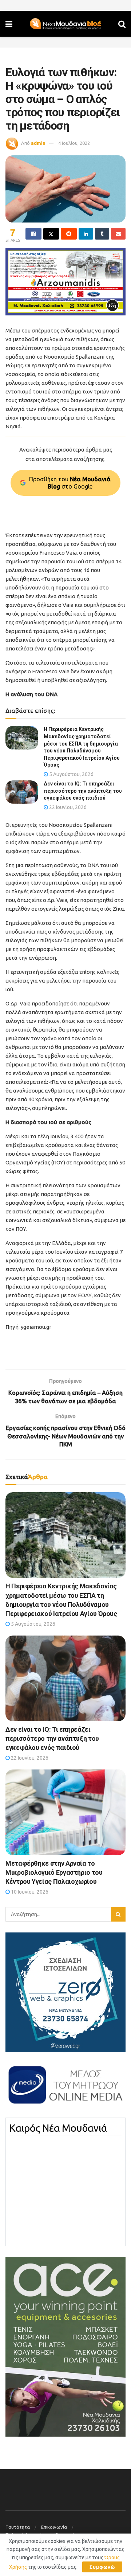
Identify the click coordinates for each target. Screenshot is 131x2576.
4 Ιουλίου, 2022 (74, 143)
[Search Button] (122, 24)
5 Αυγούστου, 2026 (71, 774)
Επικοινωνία (54, 2527)
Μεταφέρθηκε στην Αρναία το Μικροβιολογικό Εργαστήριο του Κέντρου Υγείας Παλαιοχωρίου (54, 1872)
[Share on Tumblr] (102, 234)
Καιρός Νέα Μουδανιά (58, 2128)
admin (38, 143)
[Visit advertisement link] (65, 282)
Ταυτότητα (18, 2527)
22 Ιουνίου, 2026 (67, 807)
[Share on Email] (118, 234)
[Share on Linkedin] (86, 234)
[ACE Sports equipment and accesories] (65, 2346)
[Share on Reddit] (69, 234)
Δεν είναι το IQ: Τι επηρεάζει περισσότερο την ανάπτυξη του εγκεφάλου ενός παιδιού (83, 791)
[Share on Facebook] (33, 234)
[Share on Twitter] (51, 234)
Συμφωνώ (102, 2567)
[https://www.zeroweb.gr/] (65, 1992)
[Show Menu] (9, 24)
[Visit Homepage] (65, 24)
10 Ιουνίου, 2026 (29, 1892)
